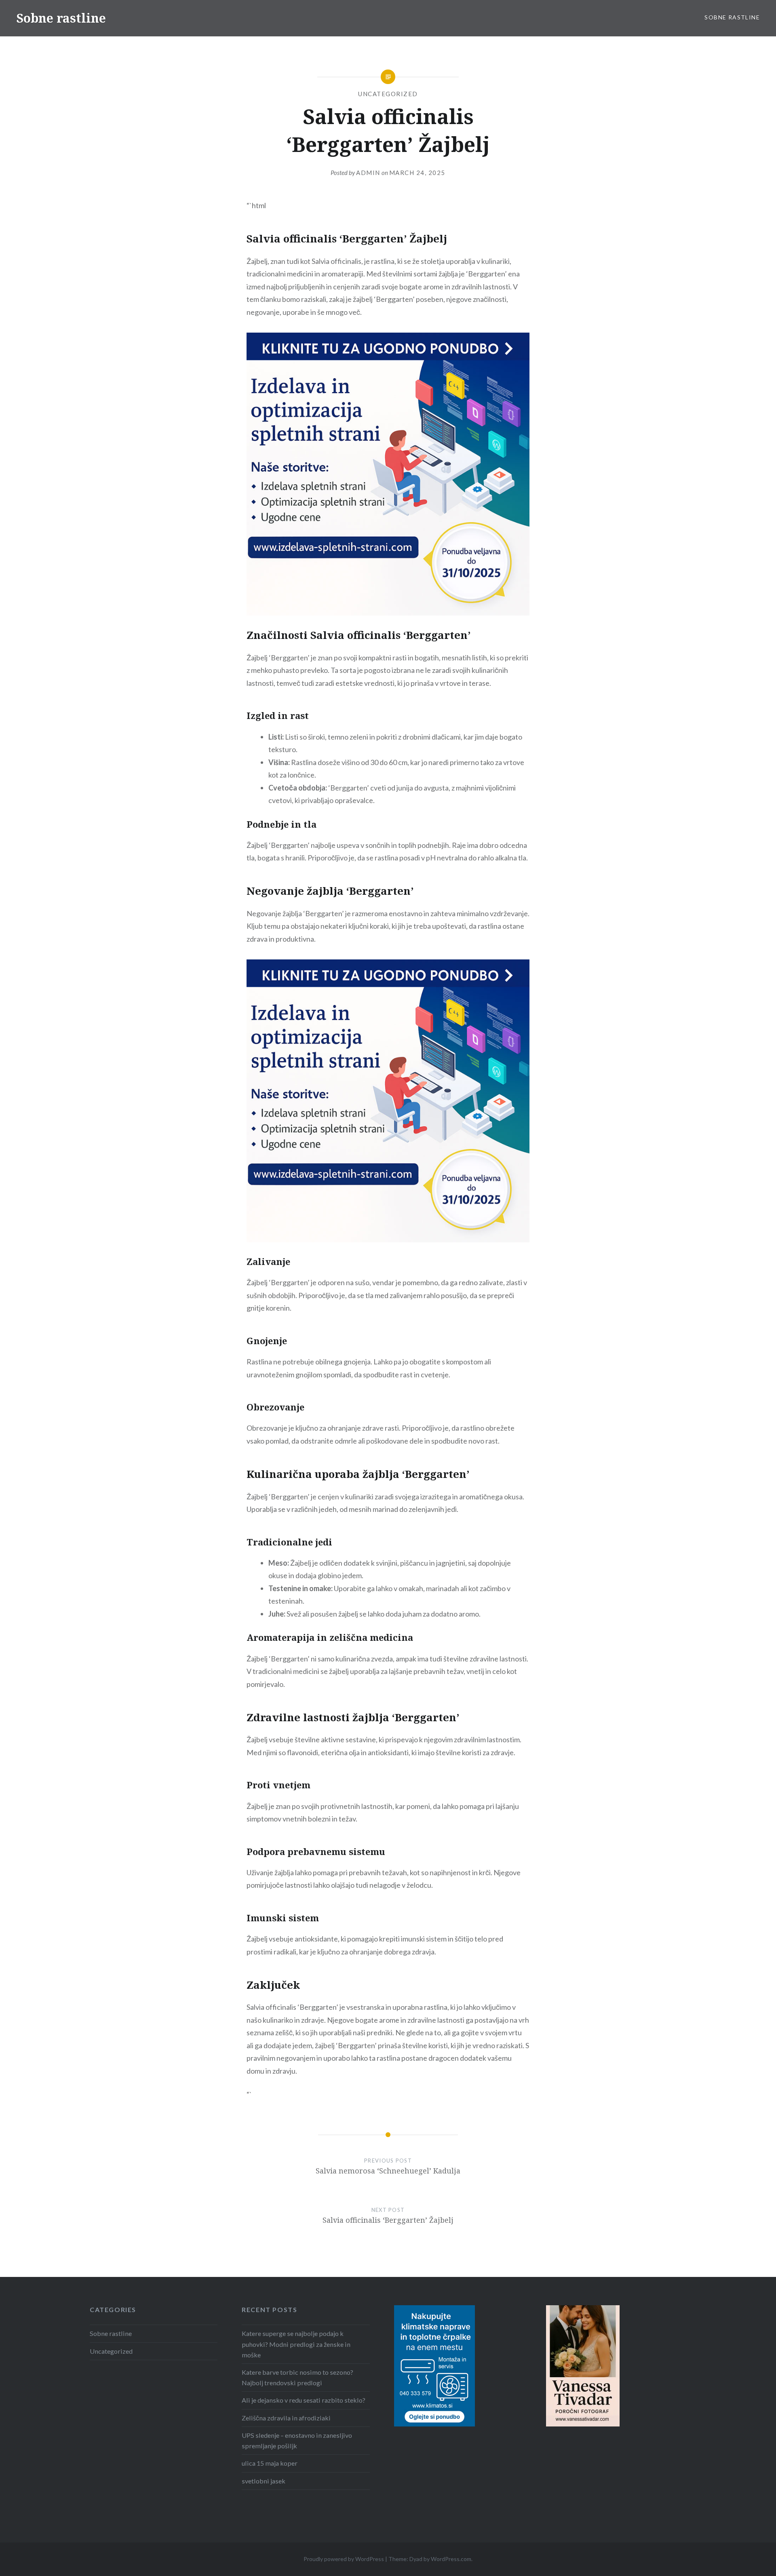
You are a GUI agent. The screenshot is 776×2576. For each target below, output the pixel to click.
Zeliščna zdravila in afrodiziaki (286, 2418)
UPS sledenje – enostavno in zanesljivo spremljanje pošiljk (297, 2440)
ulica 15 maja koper (270, 2463)
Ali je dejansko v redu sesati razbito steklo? (304, 2400)
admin (368, 173)
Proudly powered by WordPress (344, 2559)
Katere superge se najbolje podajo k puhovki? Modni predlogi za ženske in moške (296, 2344)
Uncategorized (388, 94)
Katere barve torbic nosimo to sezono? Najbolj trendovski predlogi (297, 2377)
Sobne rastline (61, 18)
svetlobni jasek (264, 2481)
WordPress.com (451, 2559)
